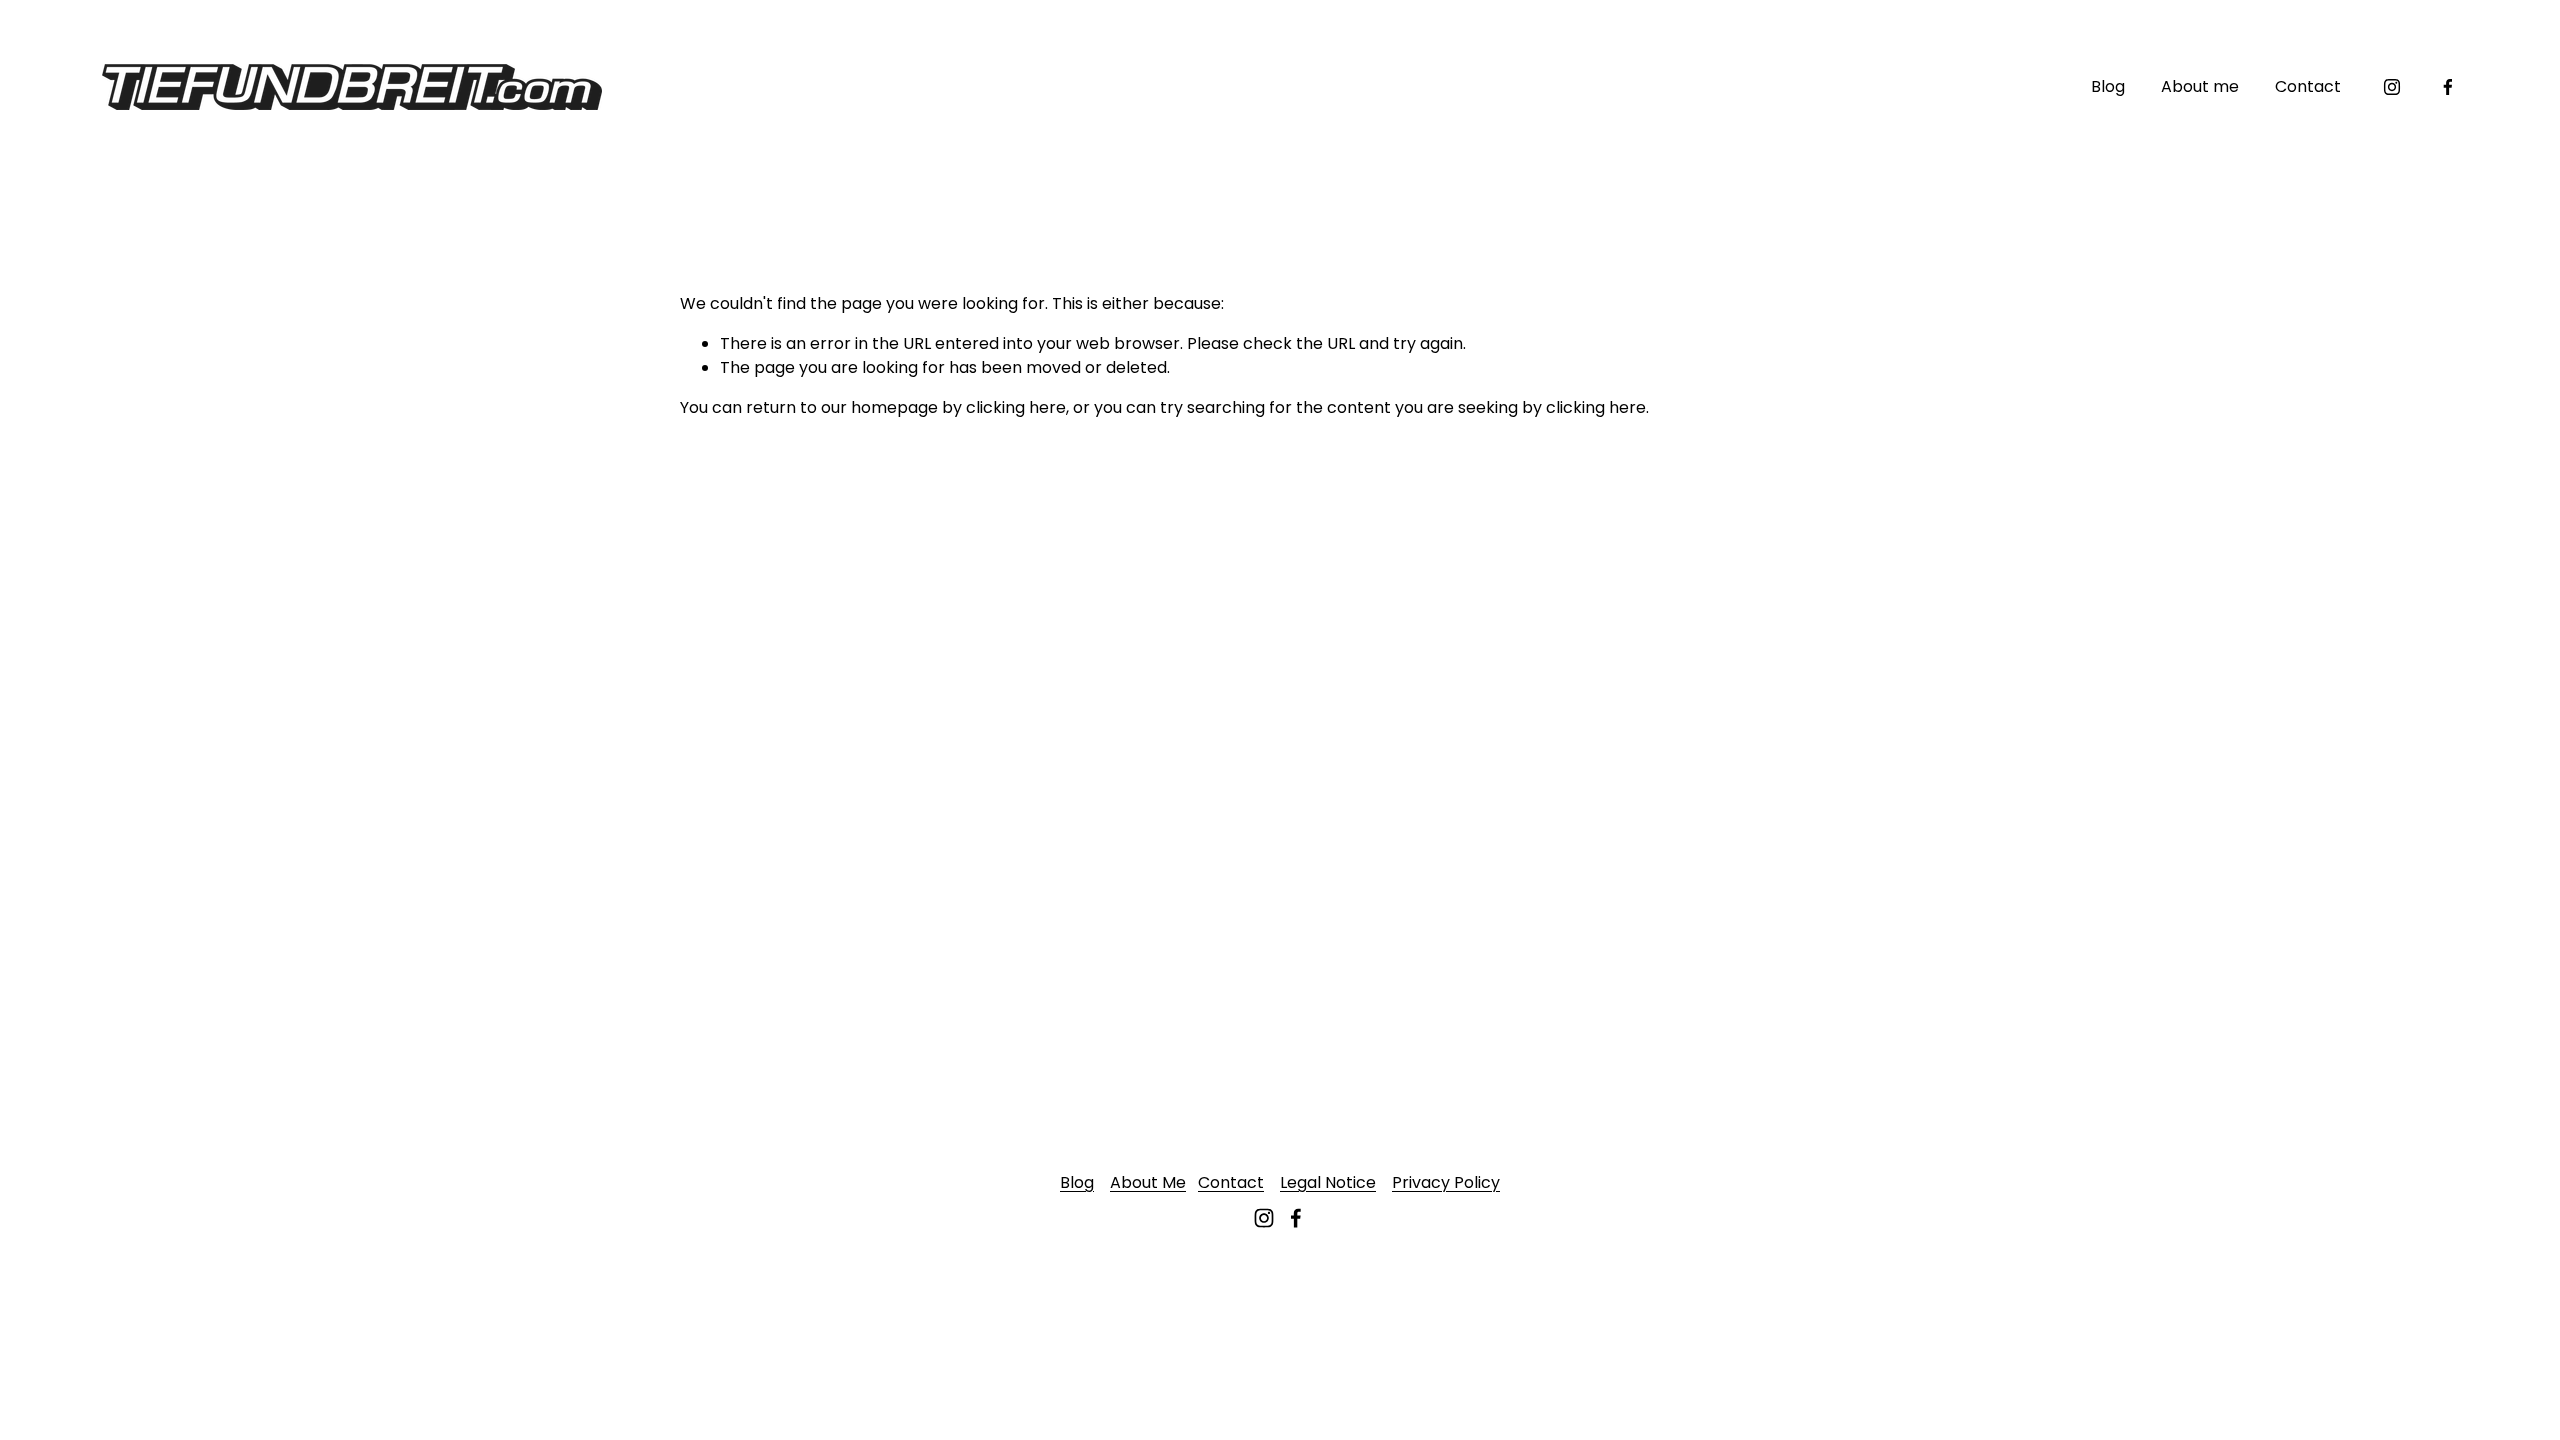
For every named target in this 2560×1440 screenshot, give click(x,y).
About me (2200, 86)
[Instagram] (2392, 87)
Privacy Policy (1446, 1182)
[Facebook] (2448, 87)
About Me (1148, 1182)
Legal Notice (1328, 1182)
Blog (2108, 86)
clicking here (1016, 407)
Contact (2308, 86)
